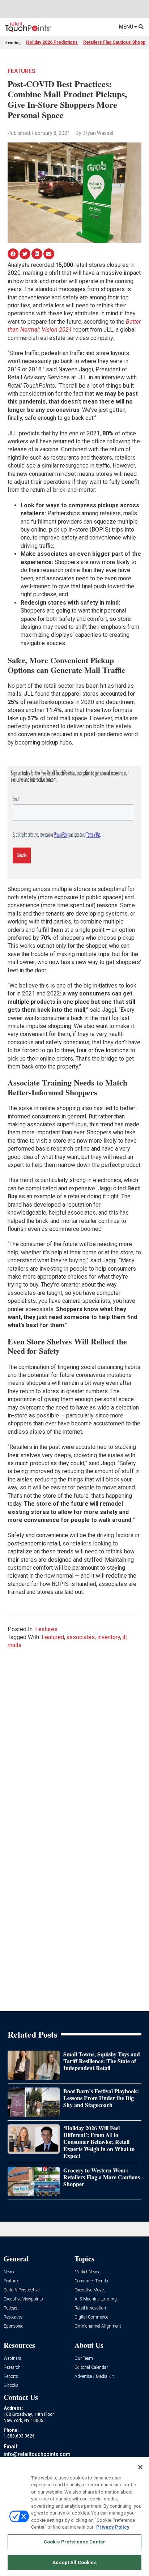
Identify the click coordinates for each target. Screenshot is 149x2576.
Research (12, 2368)
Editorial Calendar (91, 2368)
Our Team (84, 2359)
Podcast (11, 2308)
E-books (11, 2386)
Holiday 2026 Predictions (52, 42)
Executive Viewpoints (23, 2299)
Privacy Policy (113, 2527)
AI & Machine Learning (96, 2299)
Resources (13, 2317)
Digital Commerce (91, 2317)
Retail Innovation (90, 2308)
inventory (109, 1637)
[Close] (140, 2467)
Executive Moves (90, 2290)
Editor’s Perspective (22, 2290)
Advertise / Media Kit (94, 2377)
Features (22, 71)
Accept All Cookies (74, 2562)
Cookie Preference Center (74, 2542)
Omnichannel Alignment (98, 2326)
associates (81, 1637)
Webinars (12, 2359)
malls (14, 1645)
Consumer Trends (91, 2281)
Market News (87, 2272)
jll (125, 1637)
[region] (74, 2517)
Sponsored (14, 2326)
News (9, 2272)
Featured (53, 1637)
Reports (11, 2377)
